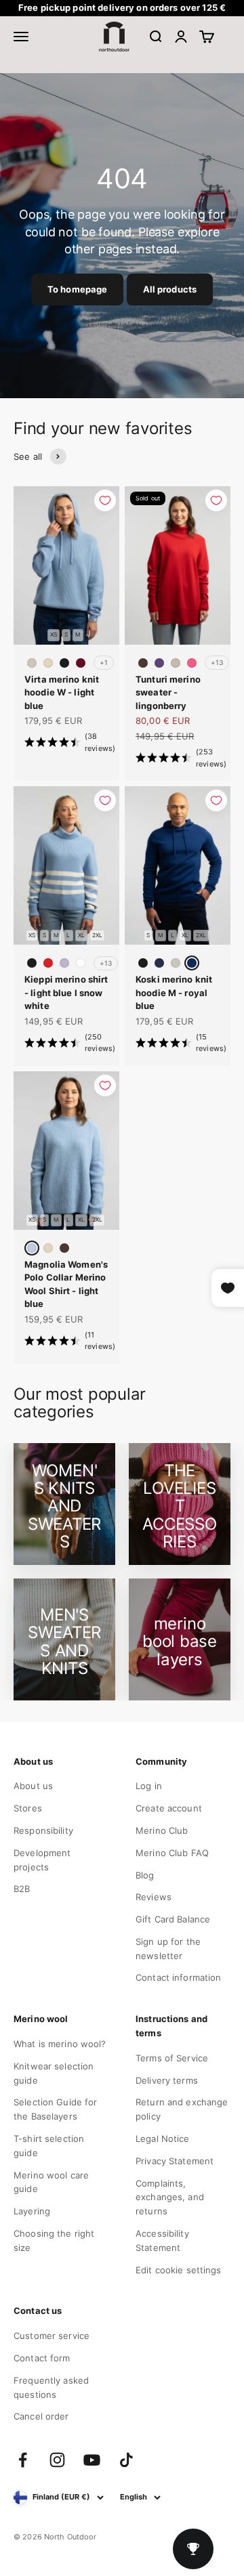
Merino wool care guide (51, 2182)
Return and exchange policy (182, 2109)
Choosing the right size (54, 2240)
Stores (28, 1808)
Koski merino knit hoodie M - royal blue (174, 992)
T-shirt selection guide (49, 2146)
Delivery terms (167, 2080)
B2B (22, 1889)
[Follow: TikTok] (126, 2460)
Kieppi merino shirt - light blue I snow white (66, 992)
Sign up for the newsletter (168, 1949)
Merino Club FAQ (172, 1853)
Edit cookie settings (179, 2270)
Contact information (178, 1977)
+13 (217, 662)
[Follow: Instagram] (57, 2460)
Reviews (154, 1897)
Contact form (42, 2358)
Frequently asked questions (51, 2387)
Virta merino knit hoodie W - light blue (62, 692)
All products (170, 289)
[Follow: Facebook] (23, 2460)
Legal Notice (163, 2139)
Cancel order (41, 2416)
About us (33, 1786)
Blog (145, 1875)
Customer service (52, 2336)
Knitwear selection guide (54, 2073)
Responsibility (43, 1830)
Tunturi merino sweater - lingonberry (168, 692)
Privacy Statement (175, 2161)
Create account (169, 1808)
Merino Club (162, 1830)
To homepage (77, 289)
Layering (32, 2211)
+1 (104, 662)
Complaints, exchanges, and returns (170, 2197)
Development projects (42, 1860)
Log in (149, 1786)
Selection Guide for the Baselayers (55, 2109)
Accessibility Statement (162, 2240)
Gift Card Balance (173, 1919)
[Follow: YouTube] (92, 2460)
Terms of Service (172, 2058)
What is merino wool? (60, 2044)
